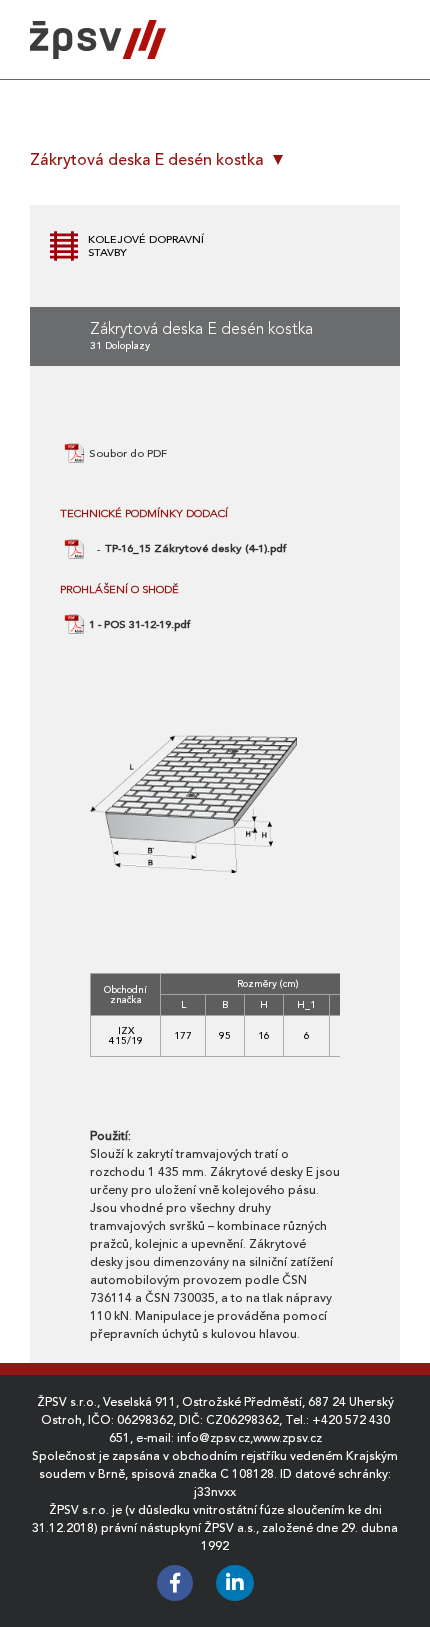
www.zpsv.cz (287, 1438)
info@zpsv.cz (213, 1438)
